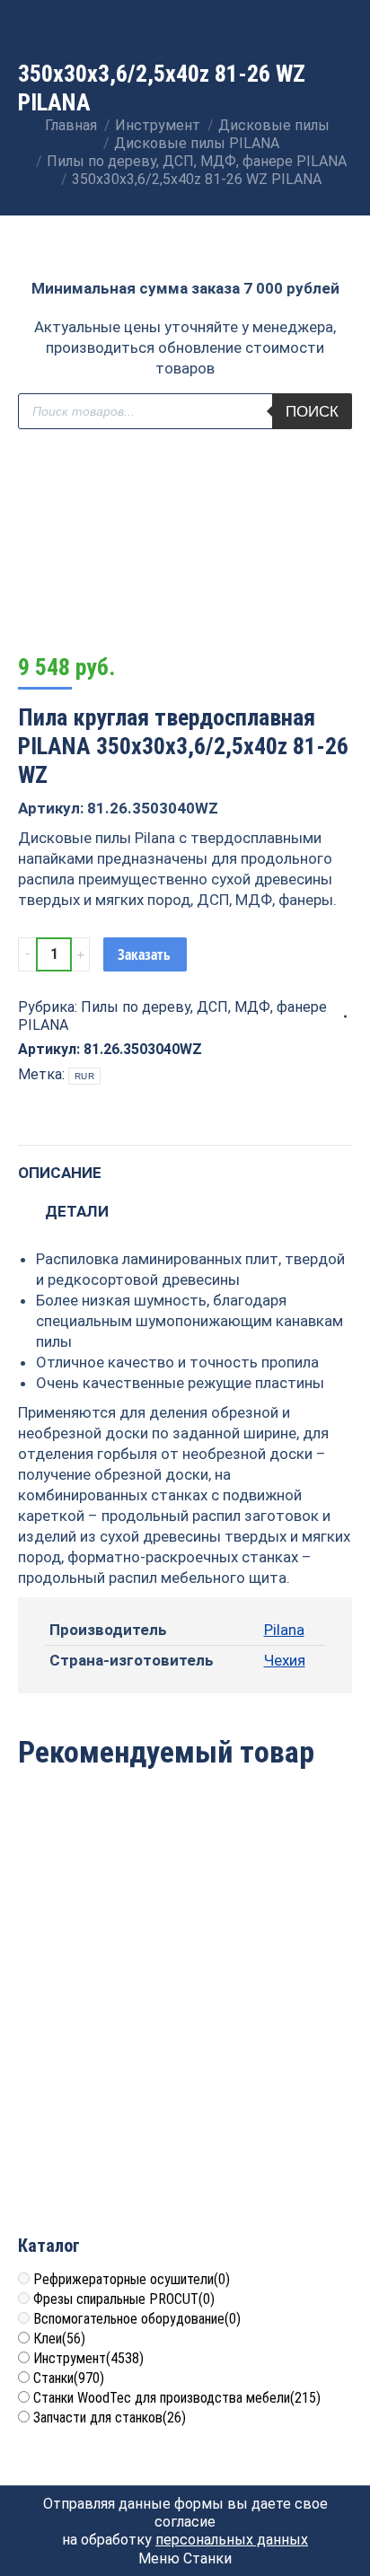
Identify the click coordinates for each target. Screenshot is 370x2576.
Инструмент (88, 2358)
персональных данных (232, 2540)
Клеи (59, 2339)
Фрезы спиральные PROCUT (124, 2299)
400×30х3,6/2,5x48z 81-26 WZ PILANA (99, 1921)
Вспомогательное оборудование (137, 2319)
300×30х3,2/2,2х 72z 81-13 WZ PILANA (271, 2128)
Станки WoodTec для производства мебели (177, 2398)
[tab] (185, 1164)
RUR (84, 1076)
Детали (77, 1211)
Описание (60, 1173)
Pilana (284, 1630)
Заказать (144, 954)
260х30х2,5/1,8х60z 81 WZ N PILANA (271, 1921)
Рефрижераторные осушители (132, 2279)
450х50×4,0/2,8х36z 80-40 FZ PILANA (99, 2128)
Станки (69, 2378)
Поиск (312, 412)
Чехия (285, 1660)
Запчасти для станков (110, 2418)
